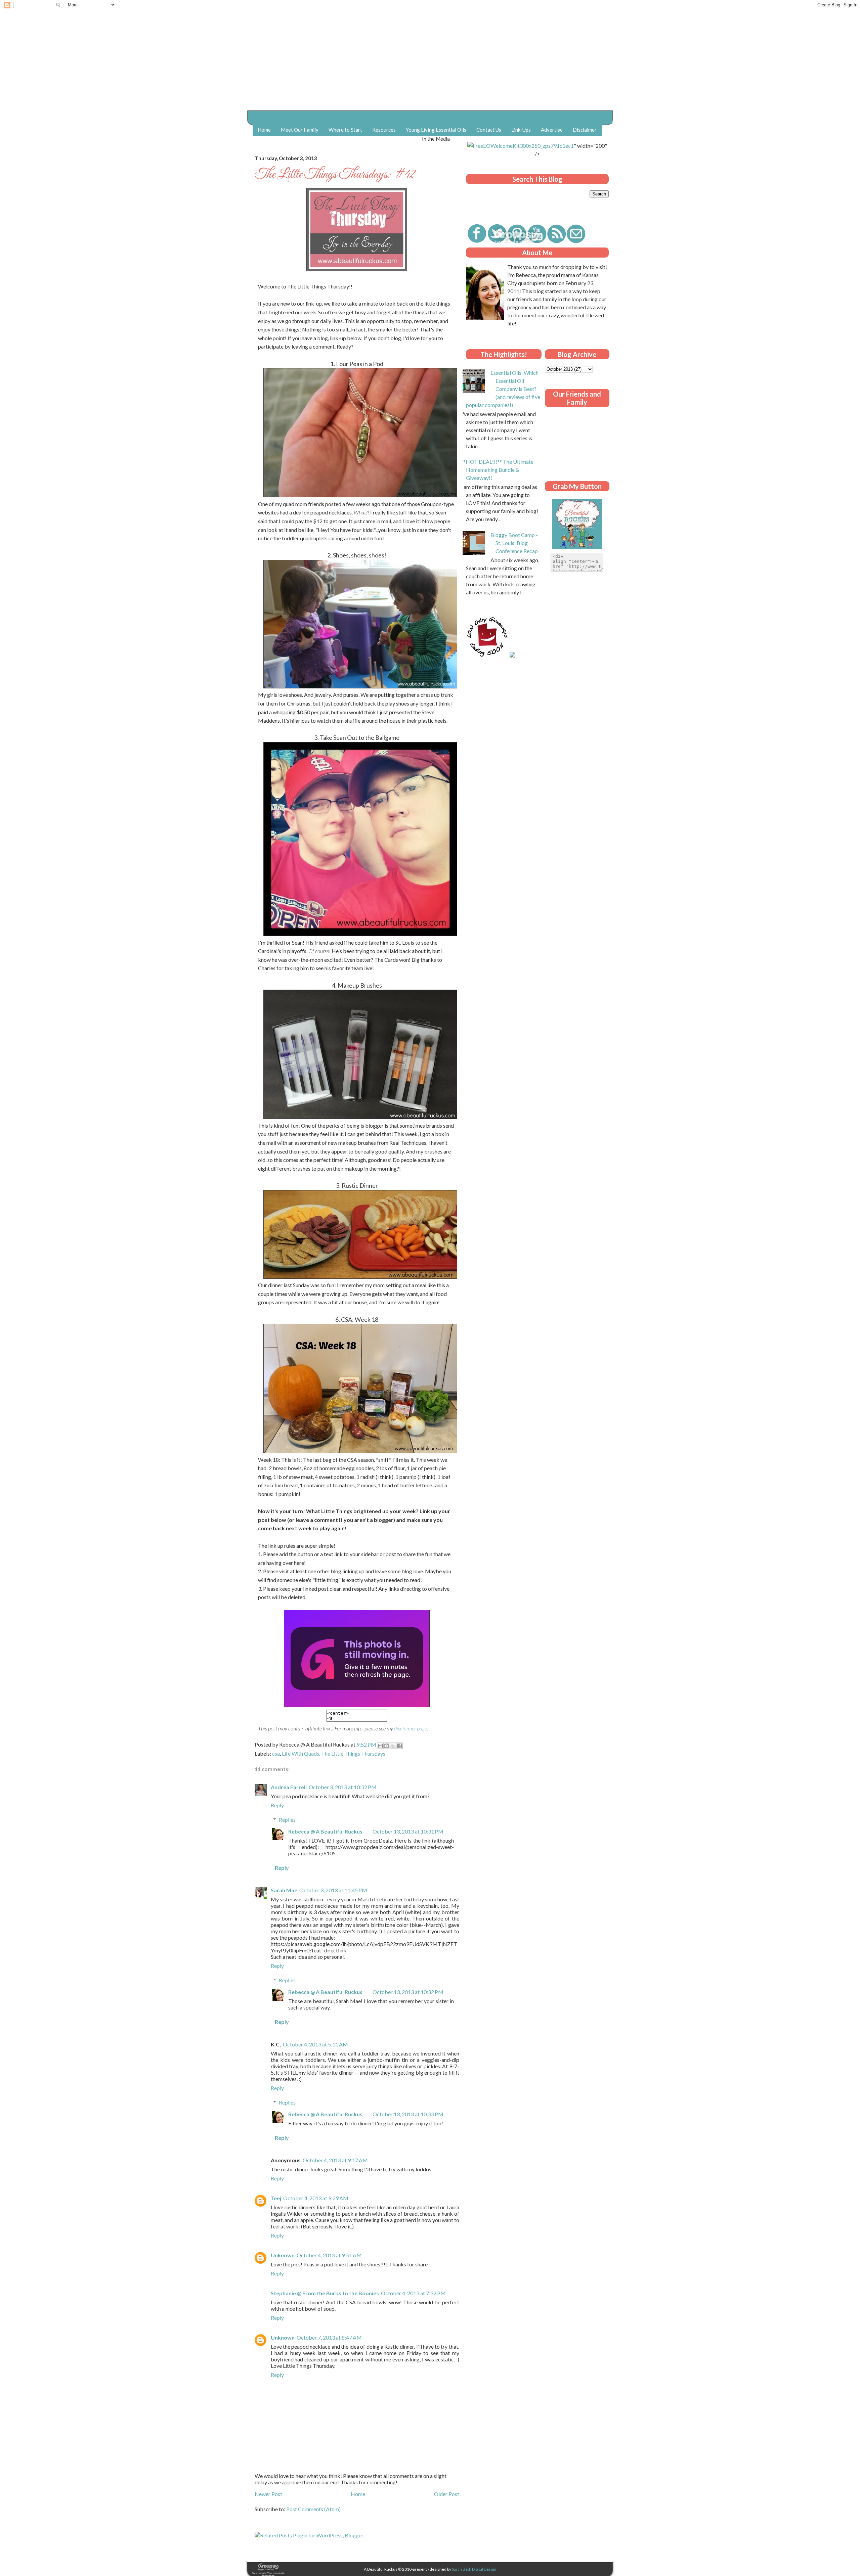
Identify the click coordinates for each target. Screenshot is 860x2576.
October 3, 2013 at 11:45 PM (333, 1890)
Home (264, 130)
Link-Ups (521, 130)
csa (276, 1753)
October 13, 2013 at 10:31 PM (408, 1831)
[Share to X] (393, 1746)
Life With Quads (300, 1753)
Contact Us (489, 130)
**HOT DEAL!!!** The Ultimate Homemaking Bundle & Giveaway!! (497, 470)
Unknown (283, 2255)
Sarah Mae (284, 1890)
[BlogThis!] (387, 1746)
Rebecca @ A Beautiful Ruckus (325, 1831)
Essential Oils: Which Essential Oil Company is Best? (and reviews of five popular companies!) (503, 389)
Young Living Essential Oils (436, 130)
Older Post (447, 2494)
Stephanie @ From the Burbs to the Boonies (325, 2293)
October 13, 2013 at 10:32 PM (408, 1992)
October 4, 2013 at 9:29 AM (316, 2198)
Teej (276, 2198)
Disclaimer (585, 130)
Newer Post (268, 2494)
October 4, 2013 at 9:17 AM (335, 2160)
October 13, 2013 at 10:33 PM (408, 2114)
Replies (287, 1820)
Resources (384, 130)
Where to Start (345, 130)
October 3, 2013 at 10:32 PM (343, 1787)
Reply (277, 1805)
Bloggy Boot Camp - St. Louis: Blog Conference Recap (514, 543)
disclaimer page (411, 1728)
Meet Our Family (300, 130)
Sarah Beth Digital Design (474, 2569)
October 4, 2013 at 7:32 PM (413, 2293)
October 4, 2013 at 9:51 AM (329, 2255)
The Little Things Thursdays (353, 1753)
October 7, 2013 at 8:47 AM (329, 2337)
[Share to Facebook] (399, 1746)
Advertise (552, 130)
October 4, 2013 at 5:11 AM (315, 2044)
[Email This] (380, 1746)
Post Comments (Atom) (313, 2509)
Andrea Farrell (289, 1787)
